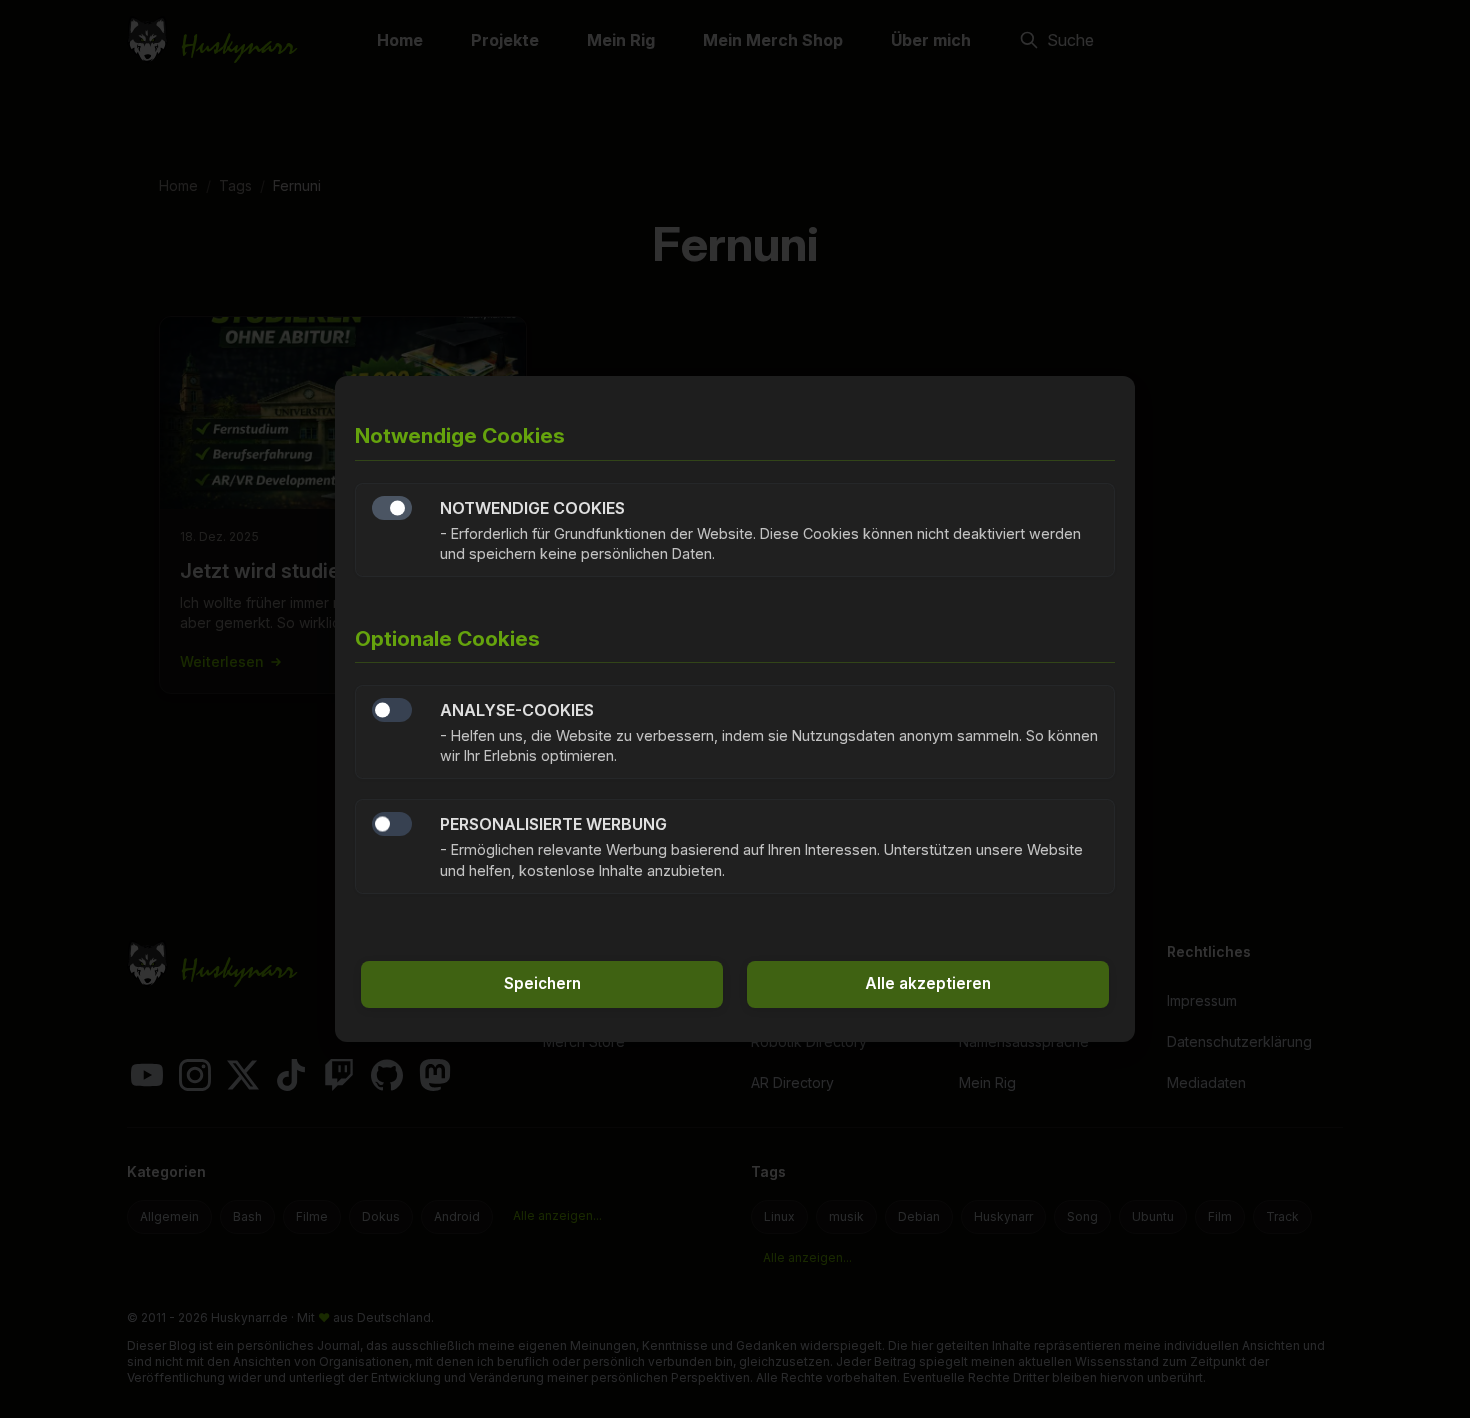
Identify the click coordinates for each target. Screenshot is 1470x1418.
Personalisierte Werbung (392, 824)
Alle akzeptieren (928, 983)
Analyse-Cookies (392, 710)
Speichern (542, 983)
